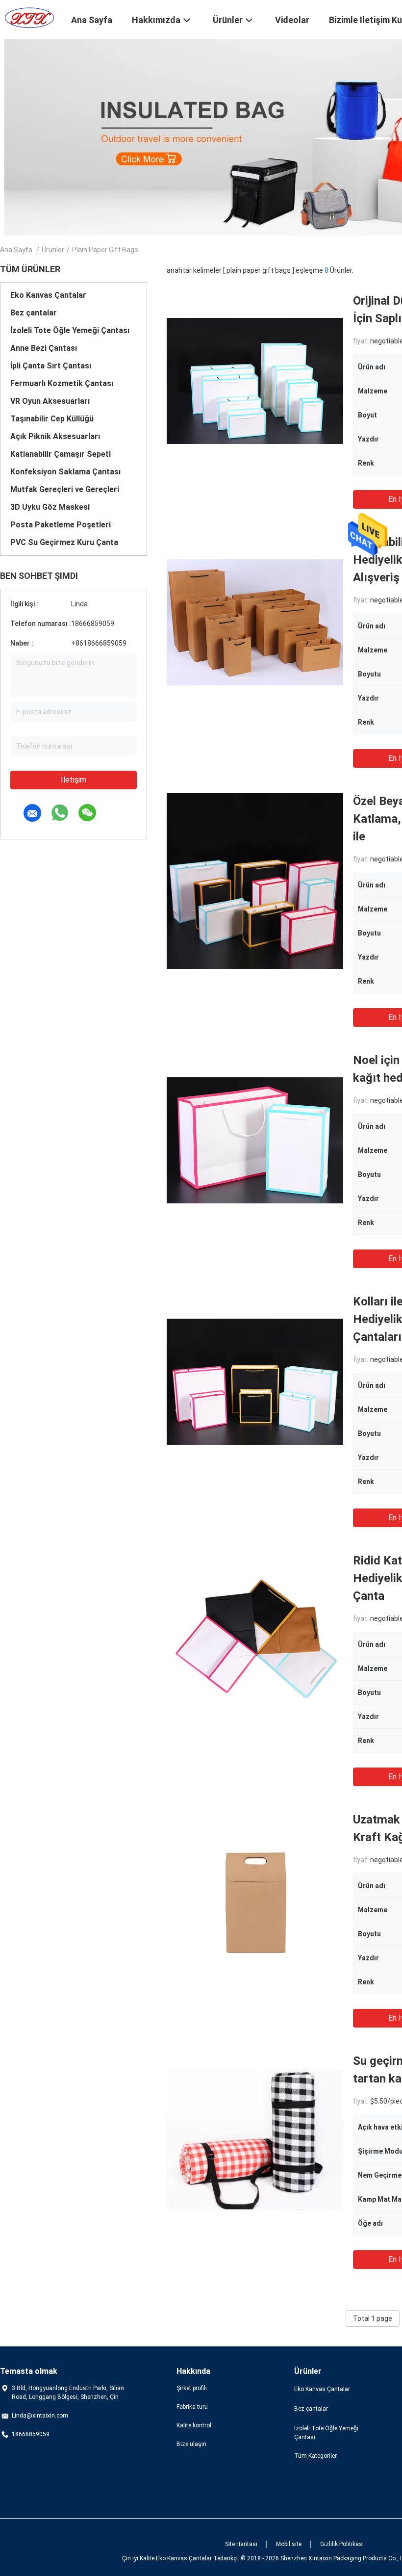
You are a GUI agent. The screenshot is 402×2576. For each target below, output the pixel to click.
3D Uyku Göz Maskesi (50, 507)
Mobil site (289, 2544)
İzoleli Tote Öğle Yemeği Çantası (70, 330)
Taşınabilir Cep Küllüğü (52, 419)
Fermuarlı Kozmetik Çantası (62, 383)
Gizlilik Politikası (342, 2544)
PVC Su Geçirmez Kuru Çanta (64, 542)
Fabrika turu (192, 2407)
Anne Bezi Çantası (44, 348)
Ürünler (53, 250)
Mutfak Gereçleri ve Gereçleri (65, 489)
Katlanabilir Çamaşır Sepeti (61, 454)
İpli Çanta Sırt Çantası (51, 366)
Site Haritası (241, 2544)
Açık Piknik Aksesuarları (55, 436)
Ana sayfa (16, 250)
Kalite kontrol (194, 2425)
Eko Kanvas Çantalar (48, 295)
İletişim (74, 780)
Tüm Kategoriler (315, 2456)
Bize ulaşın (191, 2444)
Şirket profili (192, 2388)
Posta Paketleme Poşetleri (61, 525)
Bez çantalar (34, 313)
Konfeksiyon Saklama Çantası (65, 472)
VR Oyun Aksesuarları (50, 401)
